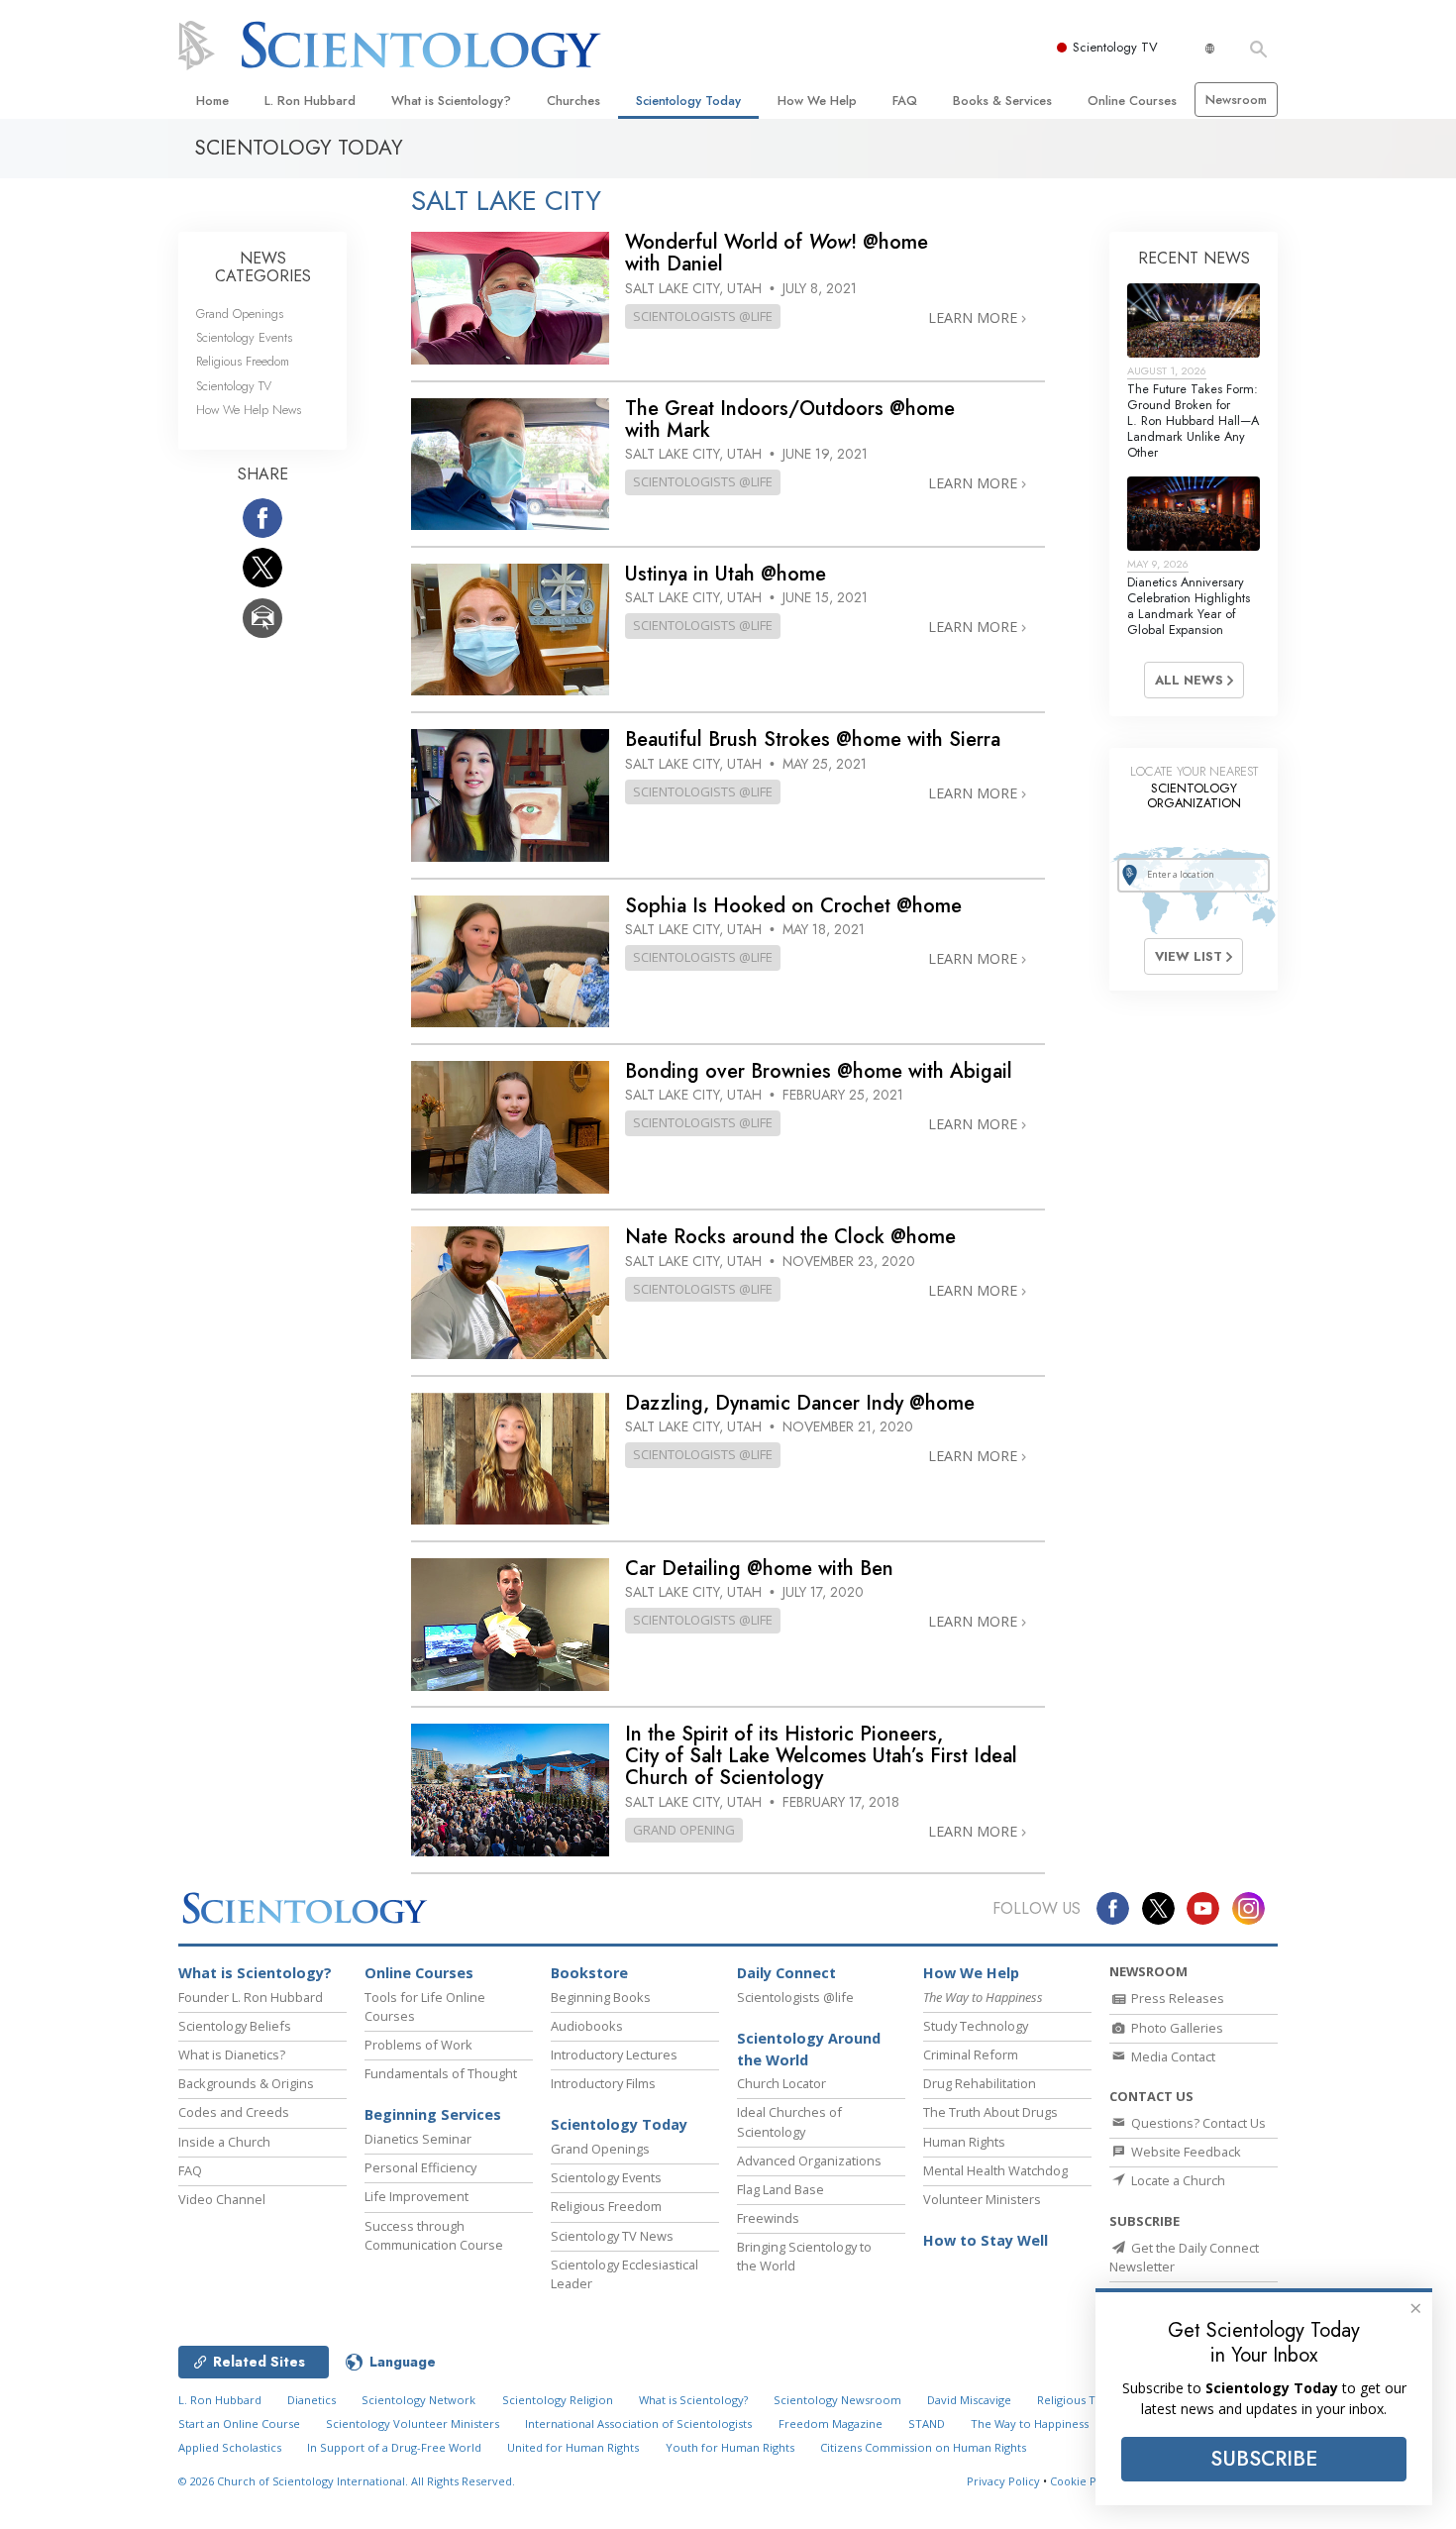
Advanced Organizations (809, 2160)
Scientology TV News (612, 2236)
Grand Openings (240, 314)
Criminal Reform (971, 2055)
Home (212, 101)
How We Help (817, 101)
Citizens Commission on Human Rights (923, 2447)
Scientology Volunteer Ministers (413, 2424)
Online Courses (1132, 101)
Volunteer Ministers (982, 2199)
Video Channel (222, 2199)
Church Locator (781, 2083)
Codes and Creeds (234, 2112)
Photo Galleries (1176, 2028)
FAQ (905, 101)
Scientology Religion (558, 2400)
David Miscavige (969, 2400)
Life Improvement (416, 2196)
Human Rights (964, 2142)
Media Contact (1172, 2056)
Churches (573, 101)
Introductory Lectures (614, 2055)
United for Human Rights (573, 2447)
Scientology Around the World (809, 2049)
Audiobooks (587, 2026)
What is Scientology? (451, 101)
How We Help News (249, 410)
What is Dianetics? (232, 2055)
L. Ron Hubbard (310, 101)
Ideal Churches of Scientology (789, 2121)
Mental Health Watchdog (995, 2170)
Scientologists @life (795, 1997)
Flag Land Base (780, 2189)
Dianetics (312, 2400)
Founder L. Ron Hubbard (251, 1997)
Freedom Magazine (831, 2424)
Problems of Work (418, 2045)
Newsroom (1236, 100)
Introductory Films (603, 2083)
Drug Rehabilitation (980, 2083)
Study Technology (976, 2026)
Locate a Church (1177, 2180)
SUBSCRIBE (1264, 2459)
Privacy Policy (1003, 2481)
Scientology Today (688, 101)
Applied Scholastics (230, 2447)
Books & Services (1002, 101)
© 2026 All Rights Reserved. (347, 2481)
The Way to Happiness (1030, 2424)
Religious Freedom (243, 361)
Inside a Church (224, 2142)
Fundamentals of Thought (441, 2073)
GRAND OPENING (684, 1830)
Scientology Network (418, 2400)
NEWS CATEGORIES (263, 267)
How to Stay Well (986, 2240)
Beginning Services (433, 2114)
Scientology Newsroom (837, 2400)
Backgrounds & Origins (246, 2083)
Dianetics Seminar (418, 2139)
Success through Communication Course (434, 2235)
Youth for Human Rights (730, 2447)
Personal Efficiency (420, 2167)
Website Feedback (1185, 2152)
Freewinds (768, 2218)
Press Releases (1176, 1998)
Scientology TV (1115, 47)
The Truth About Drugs (990, 2112)
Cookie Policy (1086, 2481)
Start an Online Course (239, 2424)
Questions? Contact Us (1197, 2123)
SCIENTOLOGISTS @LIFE (703, 316)
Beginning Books (601, 1997)
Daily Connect (786, 1973)
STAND (927, 2424)
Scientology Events (244, 337)
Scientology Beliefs (235, 2026)
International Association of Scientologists (638, 2424)
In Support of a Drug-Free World (394, 2447)
